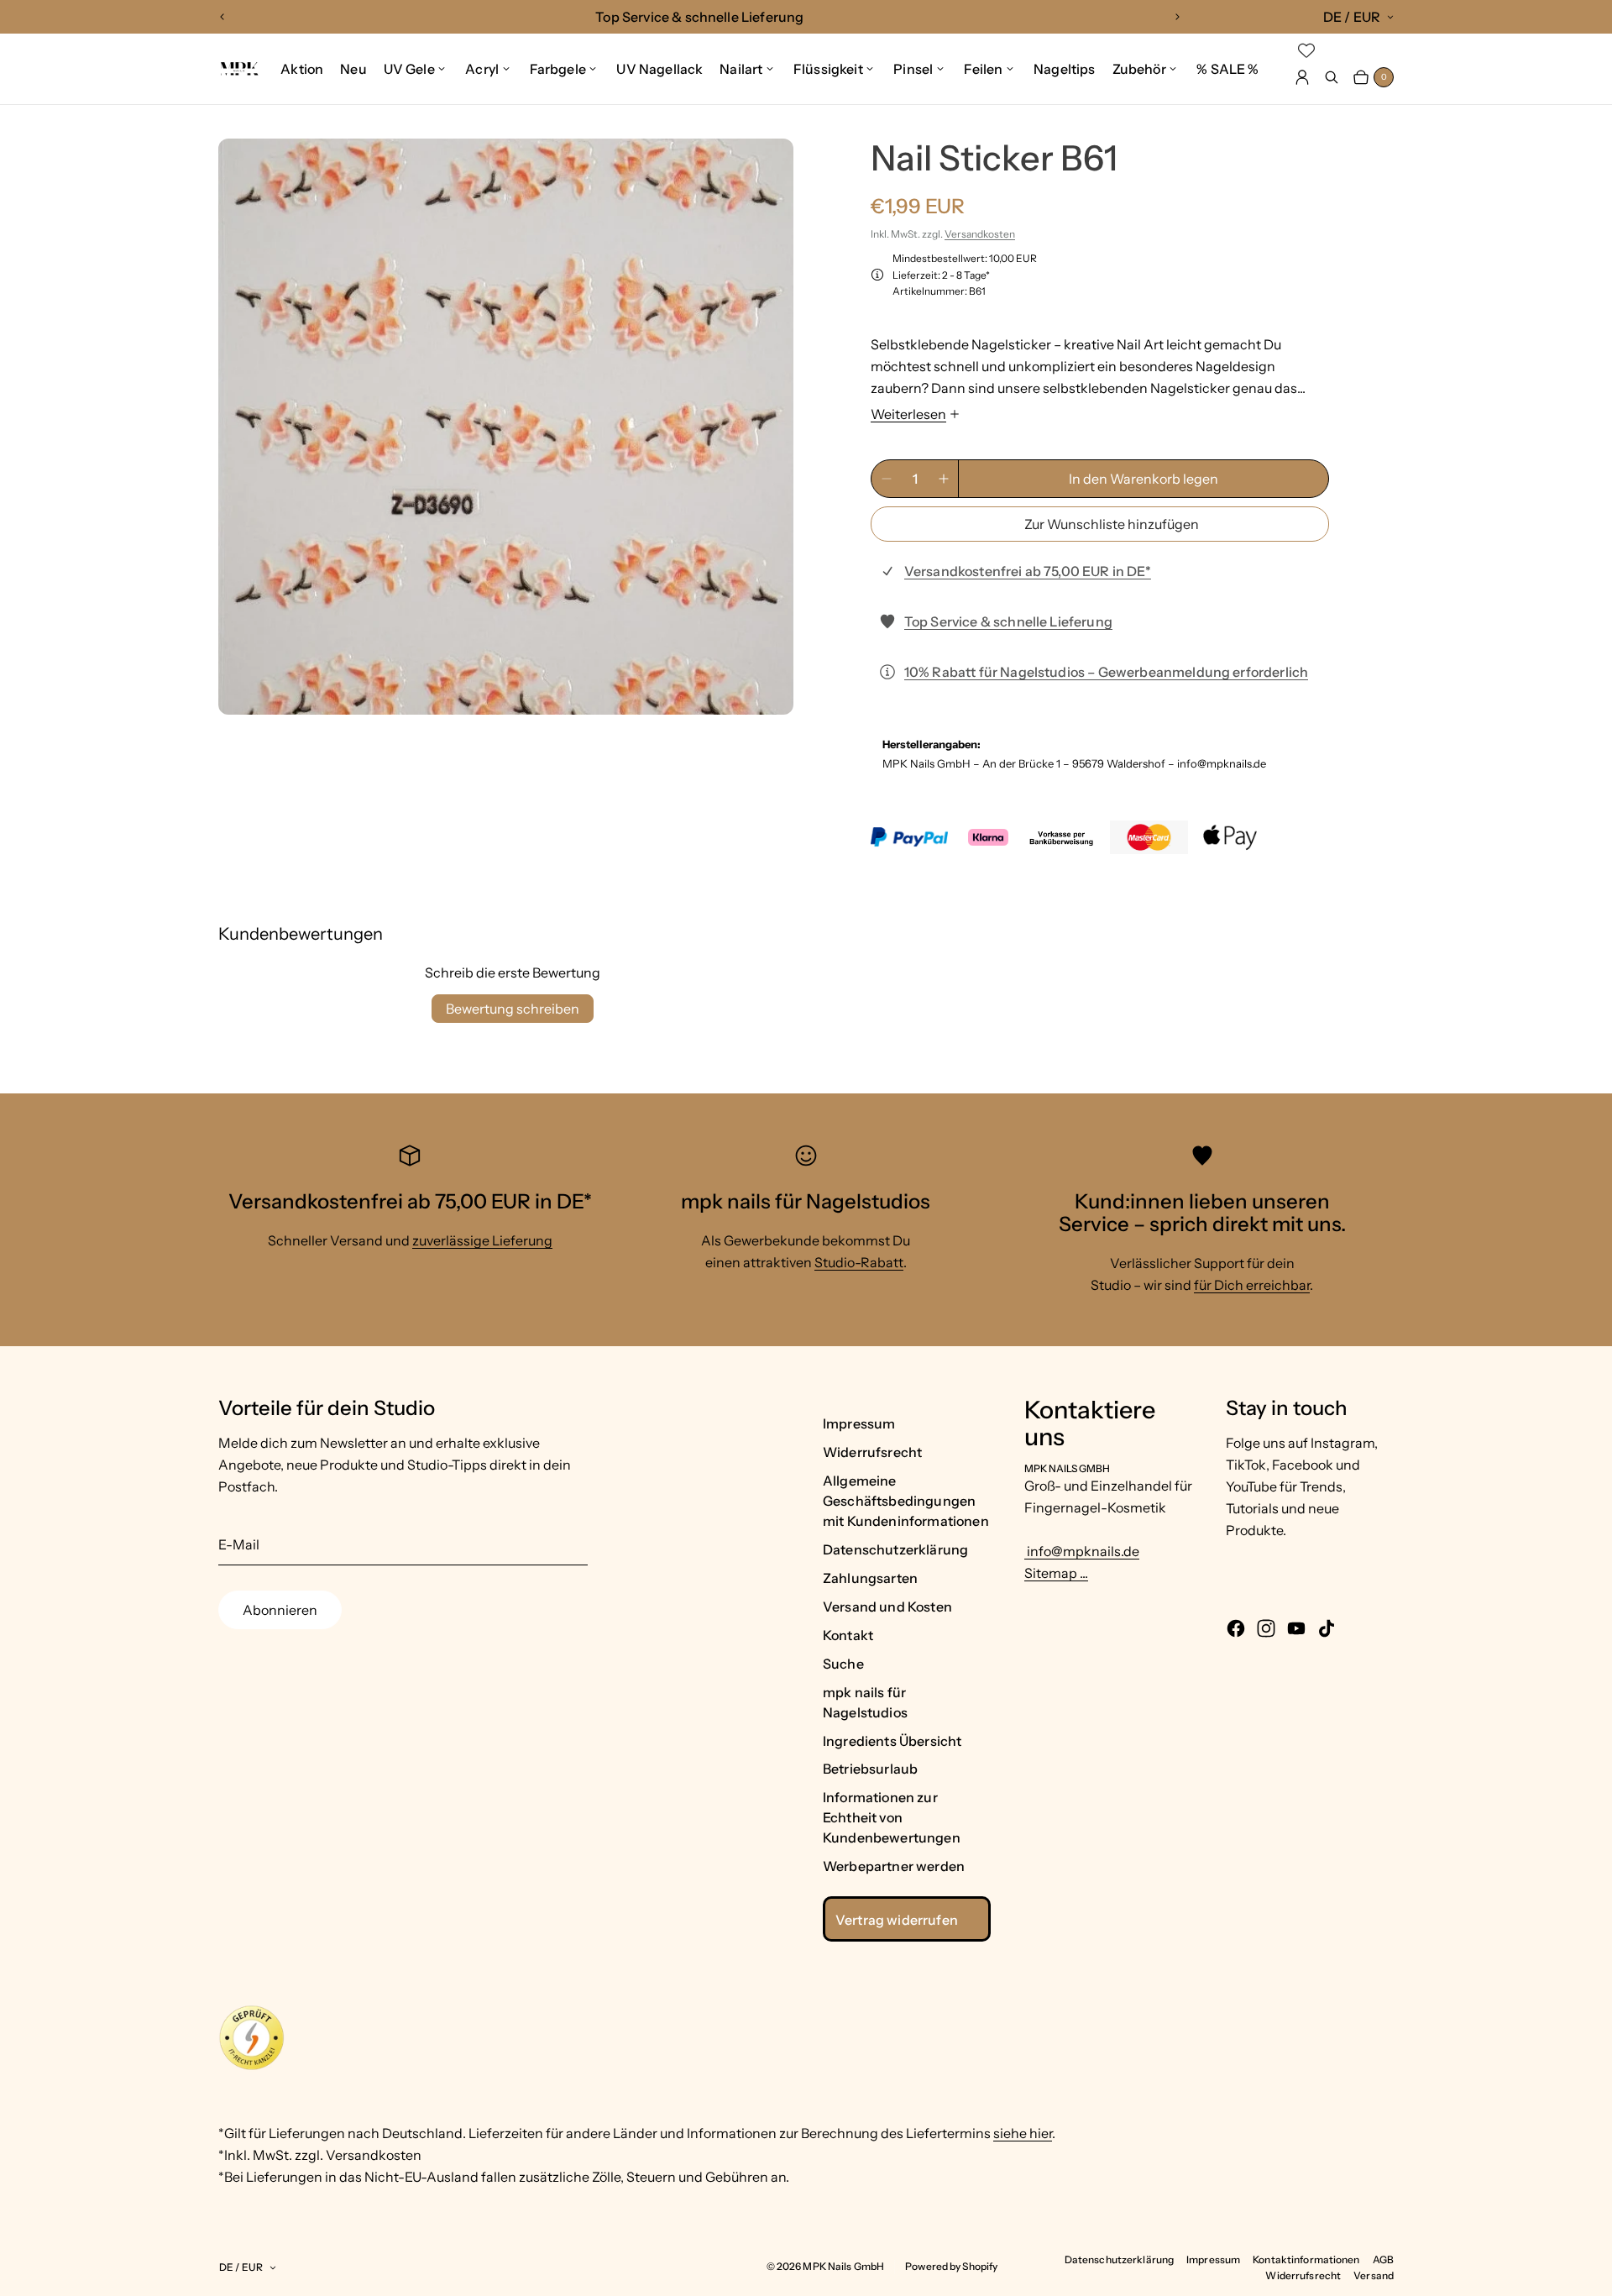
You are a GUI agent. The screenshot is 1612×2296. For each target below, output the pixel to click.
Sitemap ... (1056, 1573)
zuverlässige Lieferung (482, 1240)
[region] (700, 17)
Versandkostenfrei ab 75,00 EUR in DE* (1028, 571)
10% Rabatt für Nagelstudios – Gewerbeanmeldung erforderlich (1106, 672)
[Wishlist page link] (1306, 50)
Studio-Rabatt (859, 1262)
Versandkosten (980, 234)
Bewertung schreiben (513, 1009)
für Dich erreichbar (1252, 1285)
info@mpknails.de (1082, 1551)
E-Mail (239, 1544)
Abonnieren (280, 1610)
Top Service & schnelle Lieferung (1008, 621)
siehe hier (1023, 2133)
